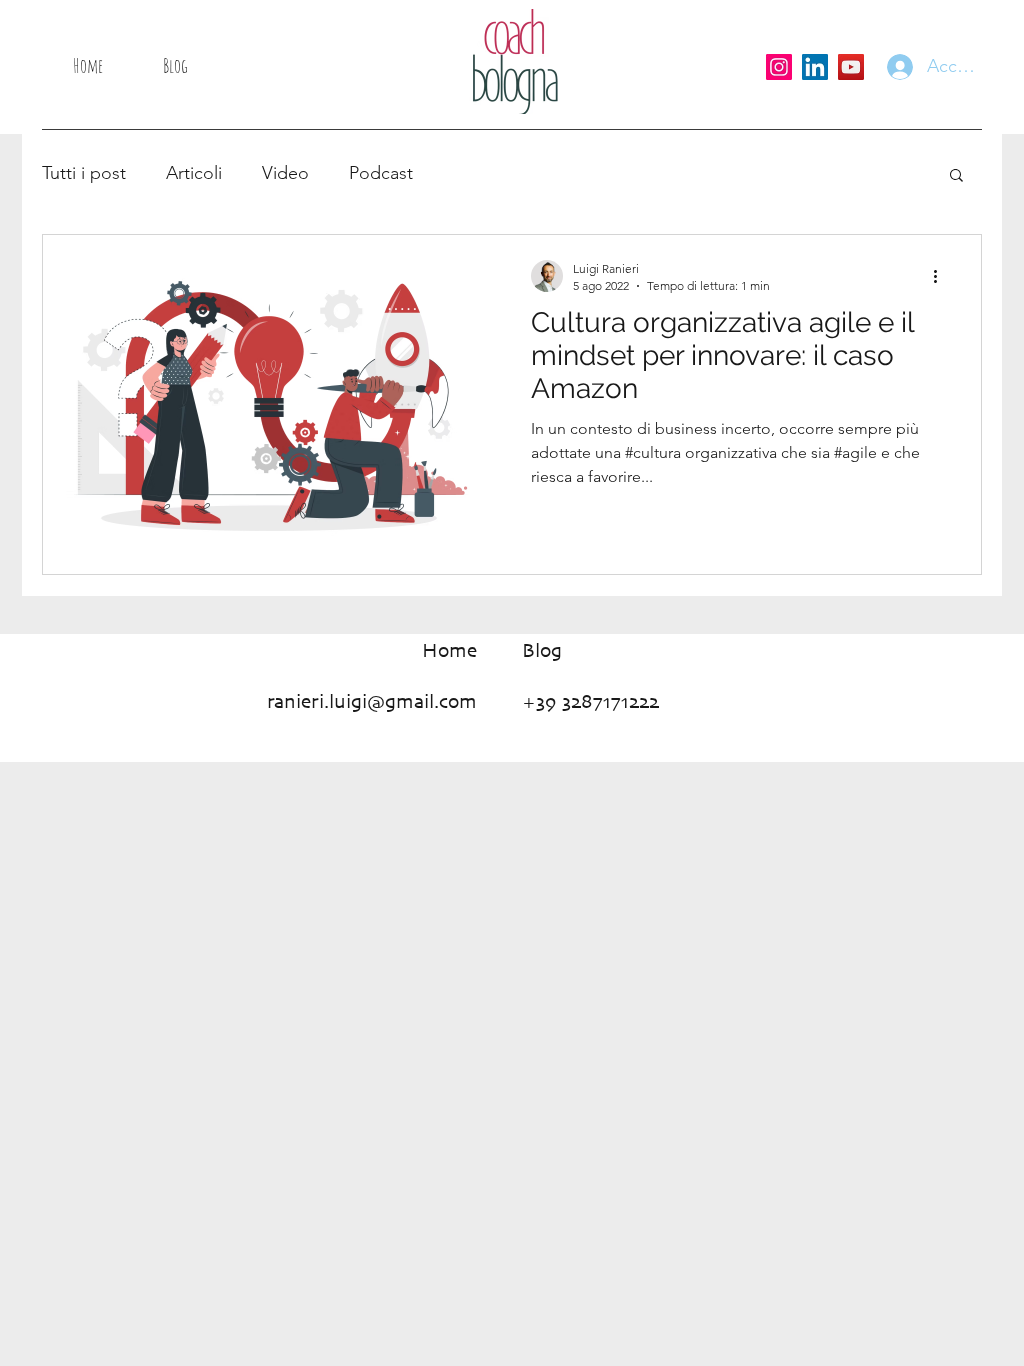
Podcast (381, 173)
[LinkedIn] (815, 67)
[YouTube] (851, 67)
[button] (956, 176)
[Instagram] (779, 67)
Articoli (194, 173)
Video (285, 173)
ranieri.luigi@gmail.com (372, 702)
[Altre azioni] (942, 276)
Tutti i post (84, 173)
